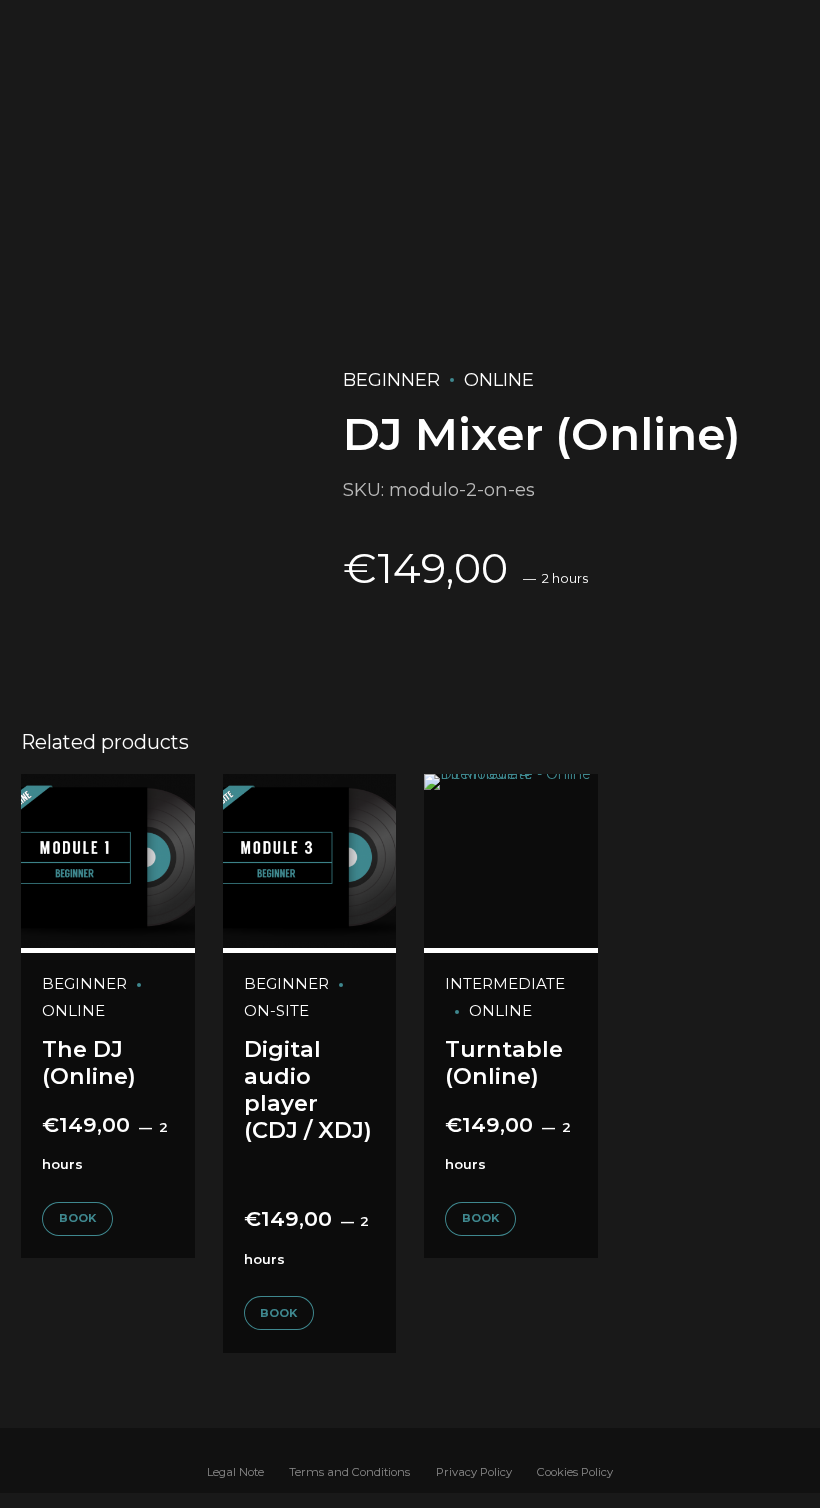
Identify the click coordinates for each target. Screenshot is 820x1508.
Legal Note (235, 1472)
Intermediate (505, 983)
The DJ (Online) (89, 1062)
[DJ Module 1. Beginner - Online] (108, 863)
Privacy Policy (474, 1472)
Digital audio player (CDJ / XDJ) (308, 1089)
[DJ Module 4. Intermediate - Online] (511, 863)
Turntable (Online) (504, 1062)
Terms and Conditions (349, 1472)
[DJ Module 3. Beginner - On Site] (310, 863)
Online (499, 380)
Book (77, 1218)
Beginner (391, 380)
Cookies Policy (575, 1472)
